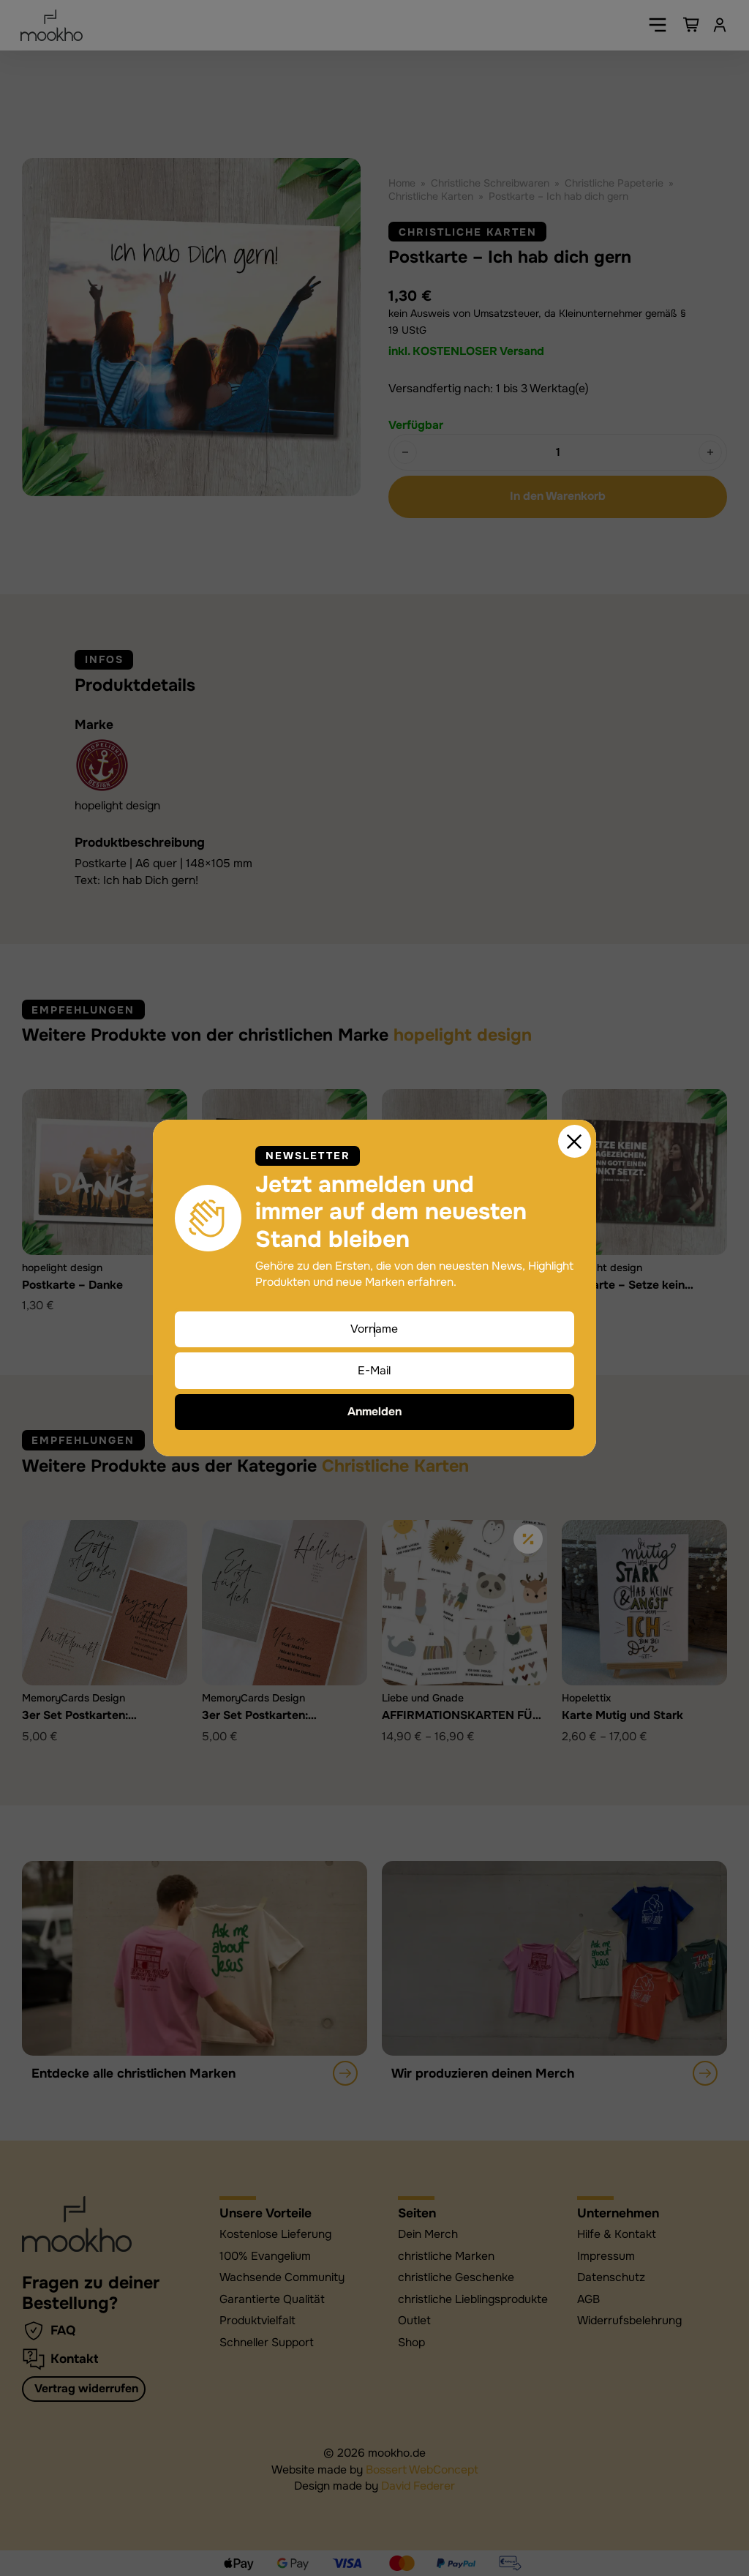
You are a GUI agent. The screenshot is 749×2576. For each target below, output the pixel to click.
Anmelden (374, 1412)
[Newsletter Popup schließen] (575, 1142)
